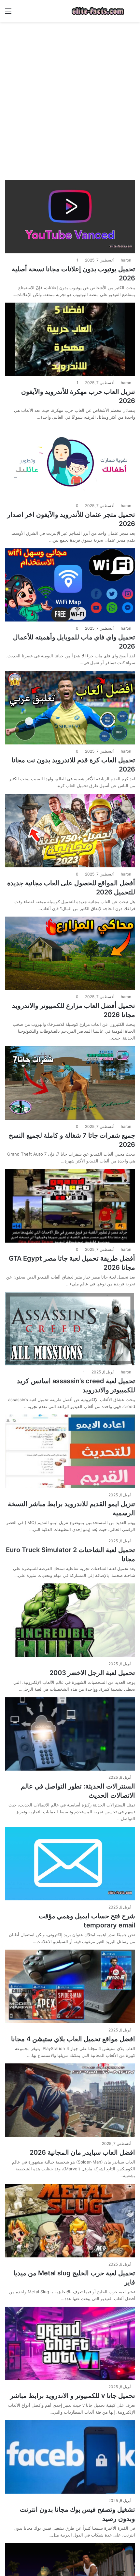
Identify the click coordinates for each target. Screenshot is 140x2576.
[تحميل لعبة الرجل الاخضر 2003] (70, 1620)
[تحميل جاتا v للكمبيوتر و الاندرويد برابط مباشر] (70, 2344)
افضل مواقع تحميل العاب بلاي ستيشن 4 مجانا (73, 2039)
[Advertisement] (70, 98)
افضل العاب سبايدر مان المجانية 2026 (82, 2152)
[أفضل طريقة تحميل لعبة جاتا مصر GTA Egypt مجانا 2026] (70, 1206)
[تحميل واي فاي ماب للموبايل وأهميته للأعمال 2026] (70, 585)
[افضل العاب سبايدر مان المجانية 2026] (70, 2100)
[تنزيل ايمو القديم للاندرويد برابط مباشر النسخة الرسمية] (70, 1451)
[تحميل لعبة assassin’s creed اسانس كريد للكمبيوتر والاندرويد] (70, 1329)
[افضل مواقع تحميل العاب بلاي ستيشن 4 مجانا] (70, 1986)
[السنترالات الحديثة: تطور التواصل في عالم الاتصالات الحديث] (70, 1734)
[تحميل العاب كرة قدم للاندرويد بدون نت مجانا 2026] (70, 708)
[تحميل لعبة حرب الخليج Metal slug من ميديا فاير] (70, 2221)
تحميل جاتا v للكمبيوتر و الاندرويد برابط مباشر (73, 2396)
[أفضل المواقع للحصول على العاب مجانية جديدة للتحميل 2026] (70, 831)
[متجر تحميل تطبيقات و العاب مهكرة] (98, 11)
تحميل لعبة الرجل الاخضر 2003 (92, 1673)
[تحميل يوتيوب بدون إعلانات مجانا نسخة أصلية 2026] (70, 217)
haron (126, 260)
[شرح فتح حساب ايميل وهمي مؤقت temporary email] (70, 1864)
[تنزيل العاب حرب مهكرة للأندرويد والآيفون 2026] (70, 339)
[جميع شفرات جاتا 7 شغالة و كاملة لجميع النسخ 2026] (70, 1083)
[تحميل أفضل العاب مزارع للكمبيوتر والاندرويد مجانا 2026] (70, 953)
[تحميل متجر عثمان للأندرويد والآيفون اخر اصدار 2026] (70, 462)
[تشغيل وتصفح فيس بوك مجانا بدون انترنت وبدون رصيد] (70, 2457)
